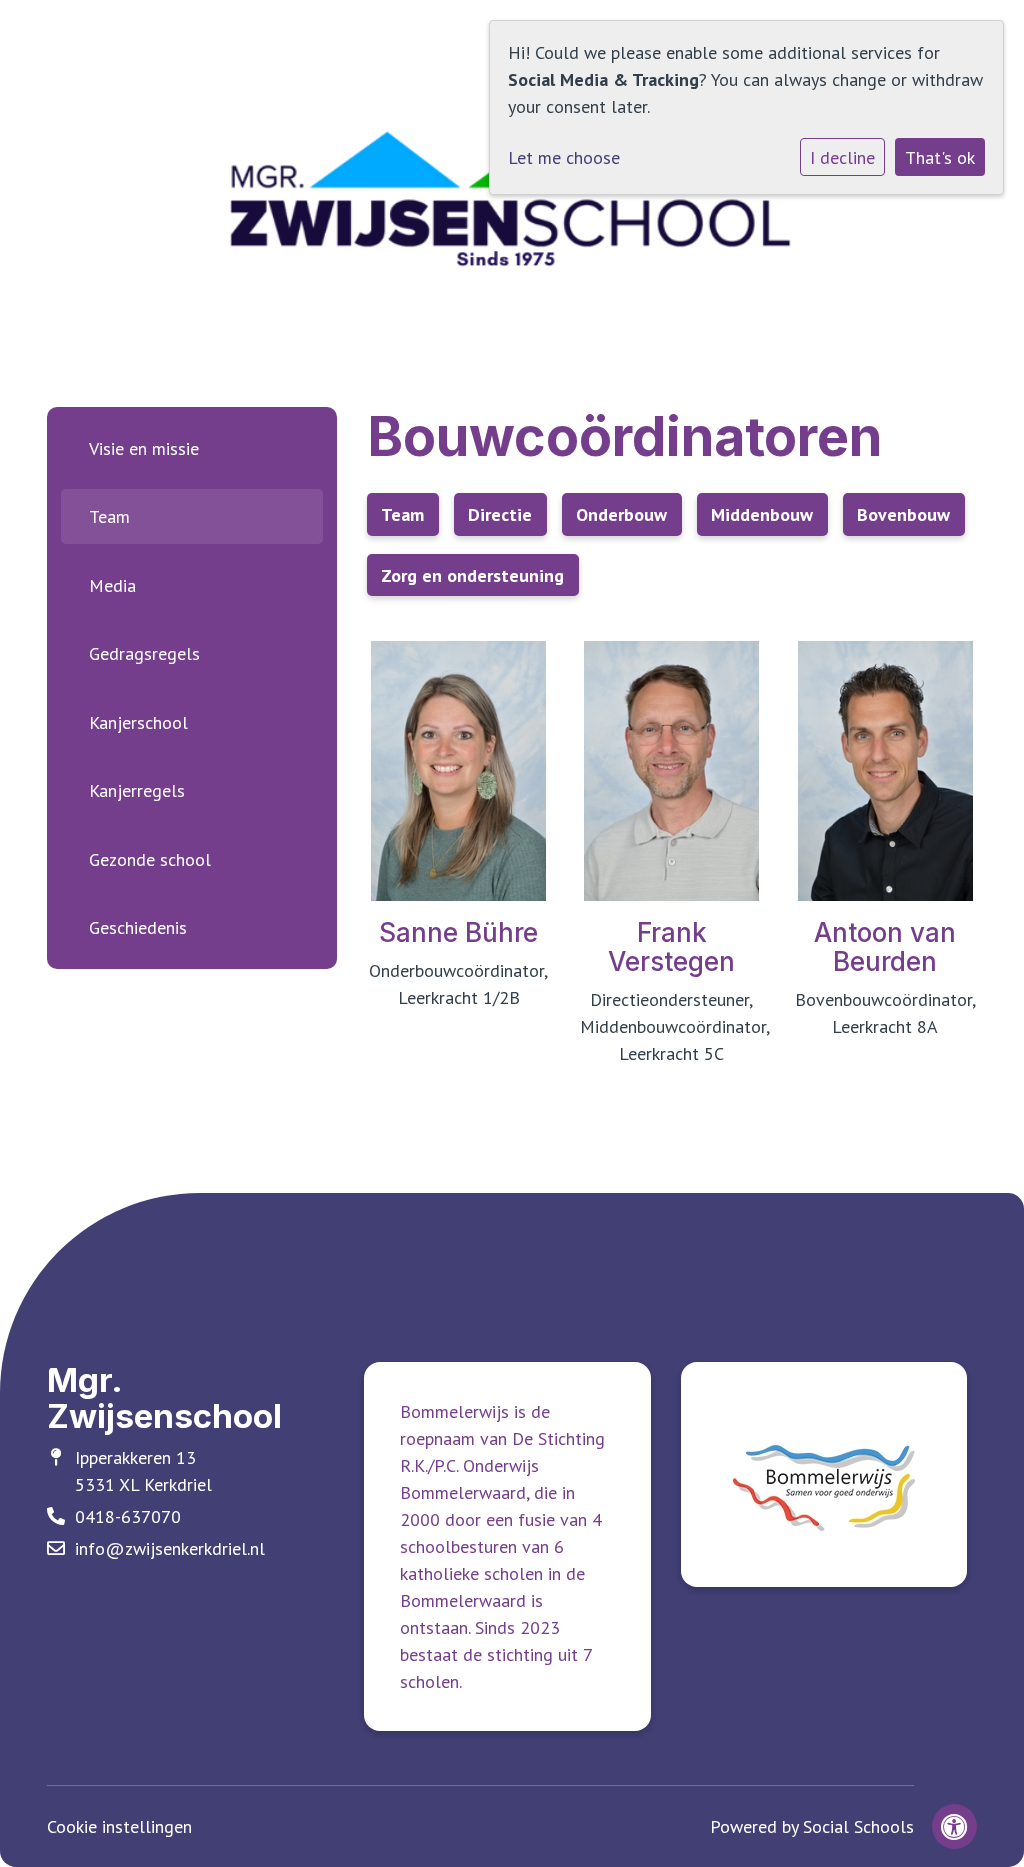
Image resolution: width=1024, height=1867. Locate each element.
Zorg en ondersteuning (472, 575)
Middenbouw (762, 514)
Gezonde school (150, 859)
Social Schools (858, 1826)
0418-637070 (128, 1516)
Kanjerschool (138, 722)
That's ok (940, 157)
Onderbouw (621, 514)
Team (109, 516)
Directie (500, 514)
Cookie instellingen (119, 1826)
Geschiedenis (138, 927)
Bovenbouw (903, 514)
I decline (842, 157)
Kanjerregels (137, 790)
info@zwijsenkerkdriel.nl (170, 1548)
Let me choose (564, 157)
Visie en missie (144, 448)
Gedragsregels (144, 653)
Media (112, 585)
